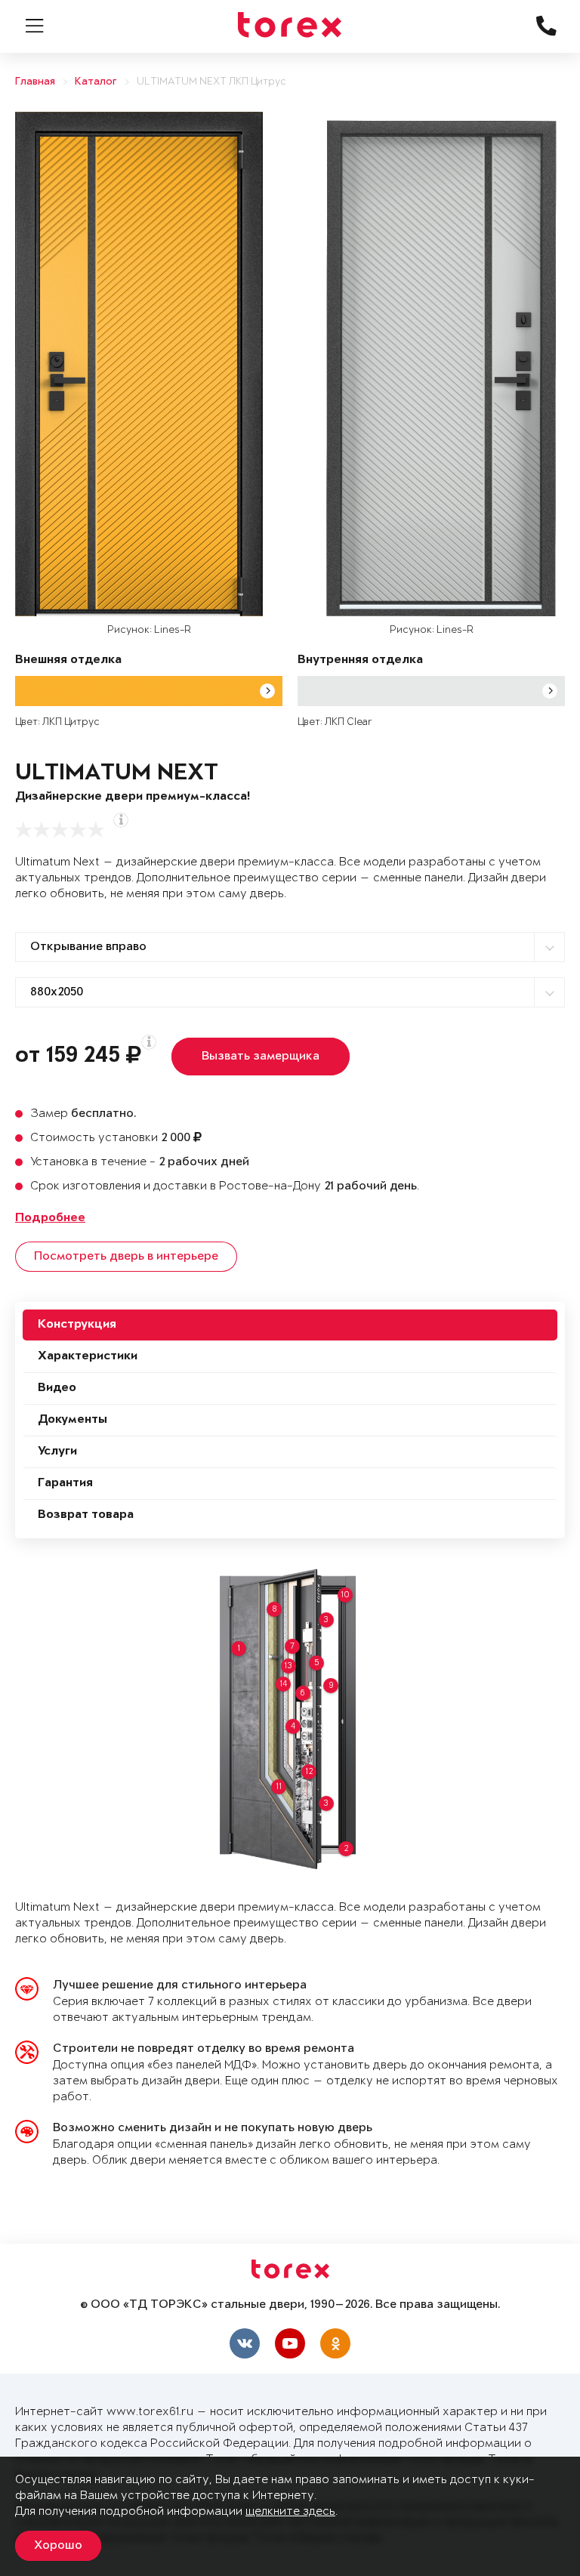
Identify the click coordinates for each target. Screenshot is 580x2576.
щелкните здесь (290, 2511)
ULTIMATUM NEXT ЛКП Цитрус (211, 82)
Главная (35, 82)
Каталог (96, 82)
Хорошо (58, 2546)
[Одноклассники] (335, 2343)
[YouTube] (290, 2343)
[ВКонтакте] (245, 2343)
